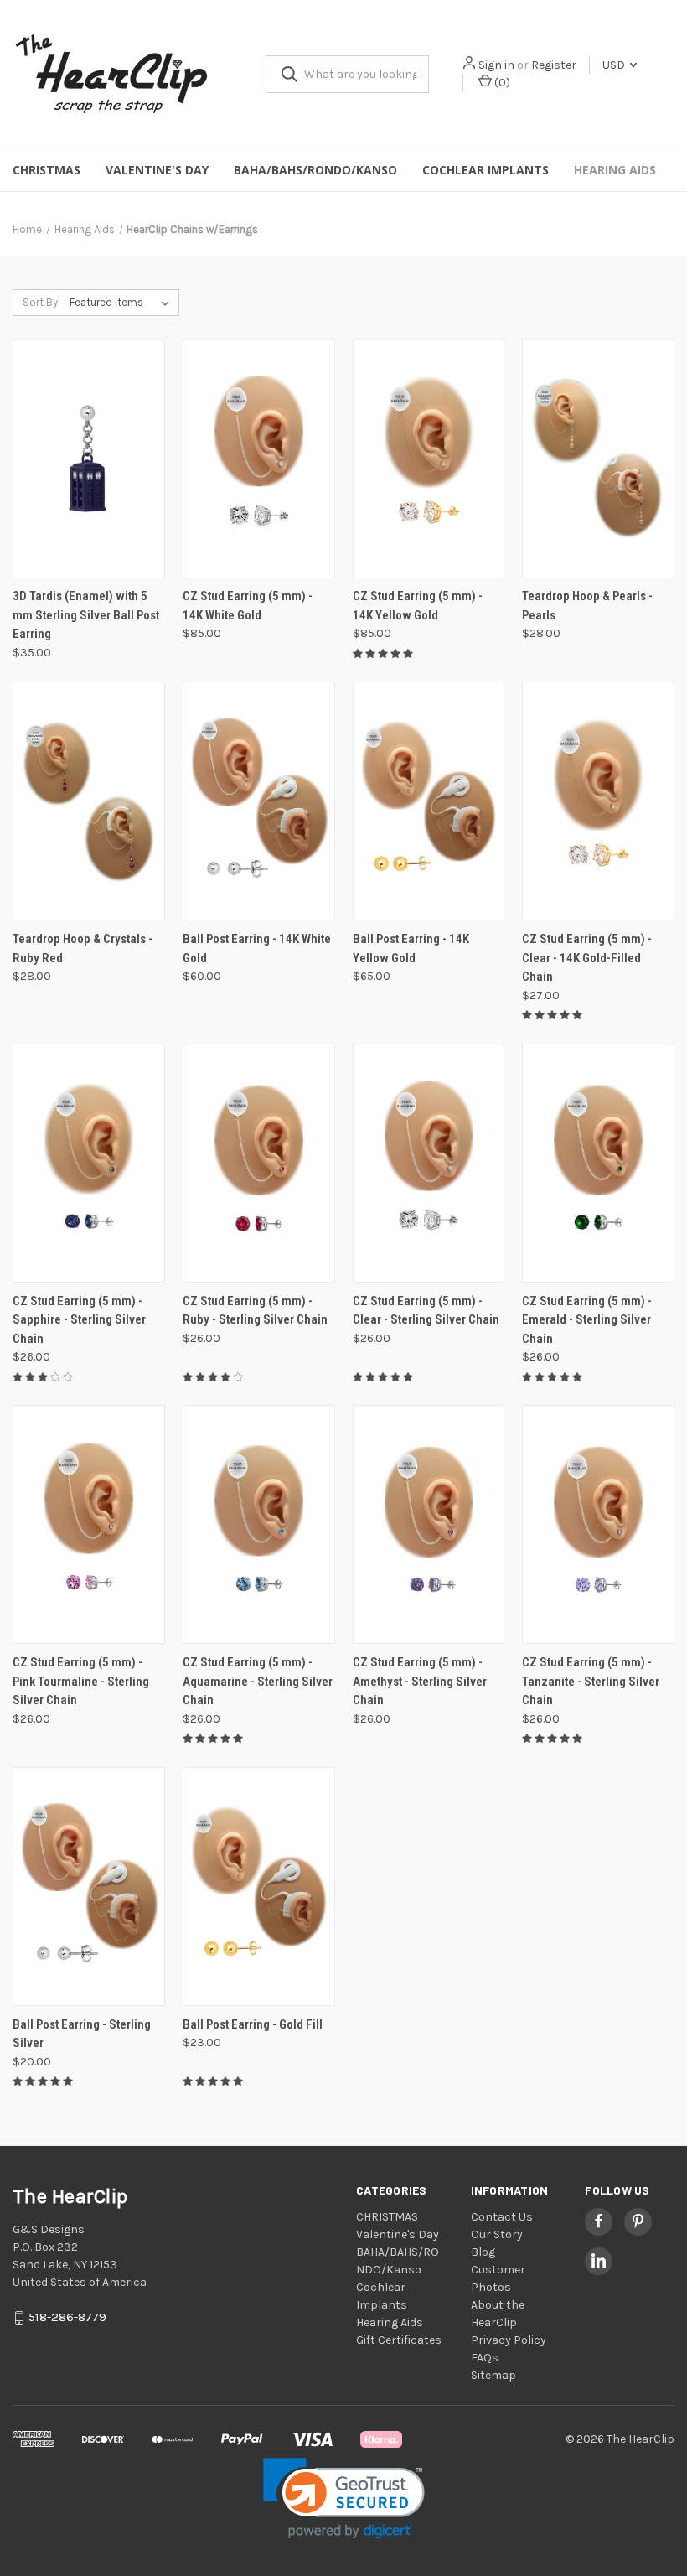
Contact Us (502, 2217)
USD (615, 65)
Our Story (497, 2234)
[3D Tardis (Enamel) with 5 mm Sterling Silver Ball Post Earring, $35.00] (89, 459)
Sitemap (493, 2375)
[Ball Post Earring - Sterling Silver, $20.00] (89, 1887)
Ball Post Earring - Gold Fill (253, 2024)
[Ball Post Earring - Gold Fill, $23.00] (259, 1887)
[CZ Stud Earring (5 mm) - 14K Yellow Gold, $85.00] (429, 459)
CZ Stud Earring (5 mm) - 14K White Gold (248, 606)
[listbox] (123, 303)
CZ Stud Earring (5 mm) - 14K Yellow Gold (418, 606)
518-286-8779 (67, 2317)
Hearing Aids (615, 170)
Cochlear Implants (486, 170)
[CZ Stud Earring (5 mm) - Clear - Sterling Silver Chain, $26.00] (429, 1163)
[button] (344, 2498)
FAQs (485, 2358)
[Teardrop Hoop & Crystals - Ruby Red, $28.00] (89, 801)
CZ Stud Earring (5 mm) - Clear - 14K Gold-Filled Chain (587, 958)
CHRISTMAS (46, 170)
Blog (483, 2252)
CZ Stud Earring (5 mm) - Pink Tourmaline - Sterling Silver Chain (81, 1681)
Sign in (496, 65)
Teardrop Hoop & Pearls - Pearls (587, 606)
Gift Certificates (399, 2340)
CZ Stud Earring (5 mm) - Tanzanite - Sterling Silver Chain (591, 1681)
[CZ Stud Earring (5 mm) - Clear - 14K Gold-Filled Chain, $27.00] (598, 801)
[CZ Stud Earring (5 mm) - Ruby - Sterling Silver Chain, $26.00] (259, 1163)
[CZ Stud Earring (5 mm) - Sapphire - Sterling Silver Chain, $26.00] (89, 1163)
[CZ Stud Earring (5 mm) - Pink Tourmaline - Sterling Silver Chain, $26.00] (89, 1524)
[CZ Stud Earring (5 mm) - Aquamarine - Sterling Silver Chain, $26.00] (259, 1524)
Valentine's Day (157, 170)
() (501, 83)
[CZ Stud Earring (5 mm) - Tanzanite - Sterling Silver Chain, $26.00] (598, 1524)
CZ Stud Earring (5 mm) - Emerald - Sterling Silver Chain (587, 1320)
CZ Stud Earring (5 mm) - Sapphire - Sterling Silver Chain (79, 1320)
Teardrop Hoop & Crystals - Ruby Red (83, 949)
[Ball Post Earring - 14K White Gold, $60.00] (259, 801)
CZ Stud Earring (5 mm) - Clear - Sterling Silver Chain (426, 1311)
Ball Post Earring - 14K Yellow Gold (411, 949)
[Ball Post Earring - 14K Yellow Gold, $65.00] (429, 801)
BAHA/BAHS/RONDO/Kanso (315, 170)
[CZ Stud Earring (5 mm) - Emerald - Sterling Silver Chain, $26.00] (598, 1163)
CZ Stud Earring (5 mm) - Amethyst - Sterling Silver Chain (420, 1681)
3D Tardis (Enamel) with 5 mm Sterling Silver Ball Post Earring (86, 615)
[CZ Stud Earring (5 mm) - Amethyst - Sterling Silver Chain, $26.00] (429, 1524)
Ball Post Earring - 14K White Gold (257, 949)
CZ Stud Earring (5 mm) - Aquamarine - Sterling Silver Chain (258, 1681)
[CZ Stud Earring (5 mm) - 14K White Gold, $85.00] (259, 459)
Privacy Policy (509, 2340)
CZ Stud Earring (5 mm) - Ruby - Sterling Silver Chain (255, 1311)
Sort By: (41, 302)
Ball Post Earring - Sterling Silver (82, 2034)
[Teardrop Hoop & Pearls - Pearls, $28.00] (598, 459)
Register (554, 65)
